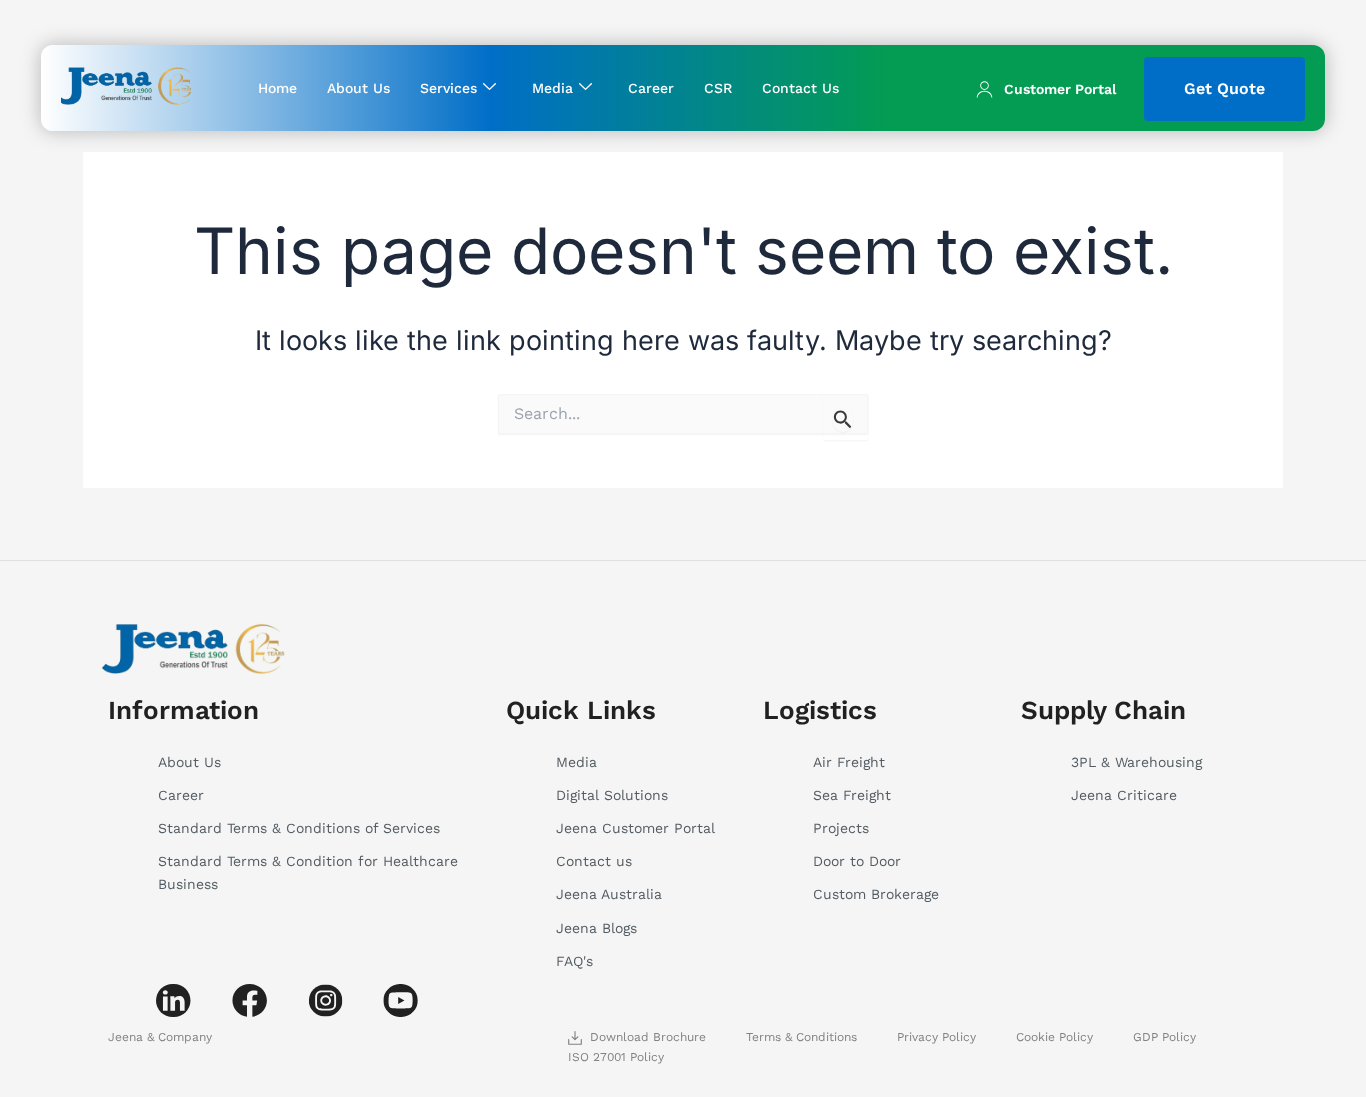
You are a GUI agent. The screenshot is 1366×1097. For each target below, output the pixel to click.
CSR (718, 88)
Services (448, 88)
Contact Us (800, 88)
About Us (358, 88)
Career (651, 88)
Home (277, 88)
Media (552, 88)
